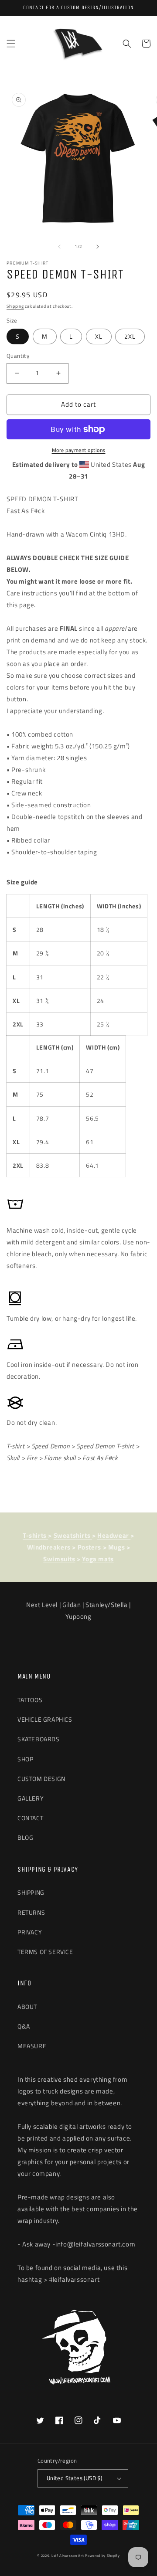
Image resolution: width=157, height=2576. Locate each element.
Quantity (18, 356)
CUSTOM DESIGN (41, 1779)
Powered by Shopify (102, 2556)
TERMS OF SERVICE (45, 1952)
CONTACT (30, 1818)
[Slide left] (59, 247)
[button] (11, 44)
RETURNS (31, 1912)
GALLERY (31, 1798)
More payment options (79, 450)
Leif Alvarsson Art (68, 2556)
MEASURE (32, 2046)
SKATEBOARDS (39, 1739)
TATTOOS (30, 1700)
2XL (130, 336)
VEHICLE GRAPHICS (45, 1719)
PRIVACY (30, 1932)
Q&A (24, 2026)
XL (99, 336)
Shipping (15, 306)
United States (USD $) (74, 2478)
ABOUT (27, 2007)
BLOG (25, 1837)
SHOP (25, 1759)
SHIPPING (31, 1892)
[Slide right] (98, 247)
